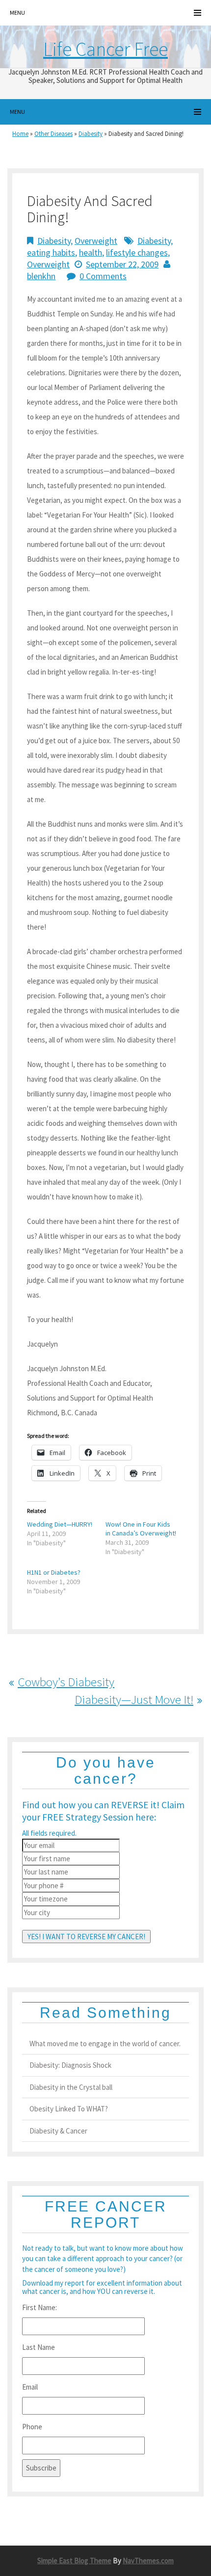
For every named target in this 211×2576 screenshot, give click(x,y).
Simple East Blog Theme (74, 2561)
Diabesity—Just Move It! (134, 1699)
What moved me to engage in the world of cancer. (105, 2043)
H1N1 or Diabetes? (54, 1572)
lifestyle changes (137, 252)
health (91, 252)
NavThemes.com (148, 2561)
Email (30, 2387)
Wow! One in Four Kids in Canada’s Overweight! (141, 1529)
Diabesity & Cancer (58, 2131)
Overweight (96, 241)
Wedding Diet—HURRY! (60, 1524)
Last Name (39, 2347)
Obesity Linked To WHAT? (69, 2109)
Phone (32, 2427)
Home (20, 134)
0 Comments (103, 276)
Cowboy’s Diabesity (66, 1682)
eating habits (51, 252)
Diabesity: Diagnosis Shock (70, 2065)
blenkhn (41, 276)
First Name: (40, 2307)
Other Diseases (53, 134)
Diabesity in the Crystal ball (71, 2087)
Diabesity (91, 134)
